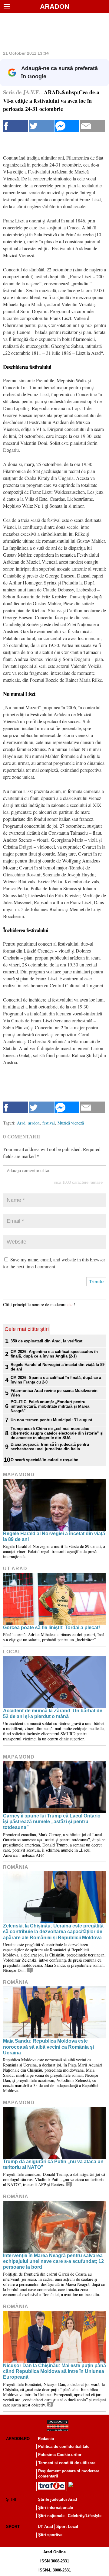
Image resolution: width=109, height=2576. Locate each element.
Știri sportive (50, 2535)
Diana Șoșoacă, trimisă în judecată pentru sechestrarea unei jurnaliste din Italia (50, 1447)
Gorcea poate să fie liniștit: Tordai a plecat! (51, 1628)
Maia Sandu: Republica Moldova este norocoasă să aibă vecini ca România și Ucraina (48, 2047)
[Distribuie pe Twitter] (41, 126)
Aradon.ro (18, 2439)
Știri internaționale (56, 2508)
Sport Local (67, 2527)
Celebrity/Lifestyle (85, 2516)
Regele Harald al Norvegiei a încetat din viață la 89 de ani (58, 1367)
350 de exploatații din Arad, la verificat (46, 1341)
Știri (11, 2499)
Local (12, 1652)
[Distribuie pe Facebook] (16, 126)
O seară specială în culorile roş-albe (44, 1460)
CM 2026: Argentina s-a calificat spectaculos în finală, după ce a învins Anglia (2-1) (54, 1354)
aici (71, 1304)
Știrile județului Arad (57, 2499)
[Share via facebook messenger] (67, 126)
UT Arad (15, 1569)
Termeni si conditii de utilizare (67, 2463)
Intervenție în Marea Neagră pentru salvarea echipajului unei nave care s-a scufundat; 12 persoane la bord (53, 2261)
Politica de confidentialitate (64, 2447)
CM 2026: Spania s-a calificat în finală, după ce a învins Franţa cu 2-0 (56, 1380)
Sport (13, 2527)
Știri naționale (51, 2516)
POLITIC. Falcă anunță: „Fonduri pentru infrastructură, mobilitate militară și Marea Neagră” (50, 1406)
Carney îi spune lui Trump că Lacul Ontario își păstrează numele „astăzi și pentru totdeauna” (52, 1822)
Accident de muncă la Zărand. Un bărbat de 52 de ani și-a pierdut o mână (53, 1714)
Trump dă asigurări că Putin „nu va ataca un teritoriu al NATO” (53, 2164)
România (16, 1867)
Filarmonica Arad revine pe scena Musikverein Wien (54, 1393)
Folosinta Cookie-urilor (60, 2455)
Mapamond (19, 1475)
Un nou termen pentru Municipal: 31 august (51, 1420)
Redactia (46, 2439)
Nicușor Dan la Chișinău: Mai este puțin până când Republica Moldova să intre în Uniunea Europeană (54, 2371)
